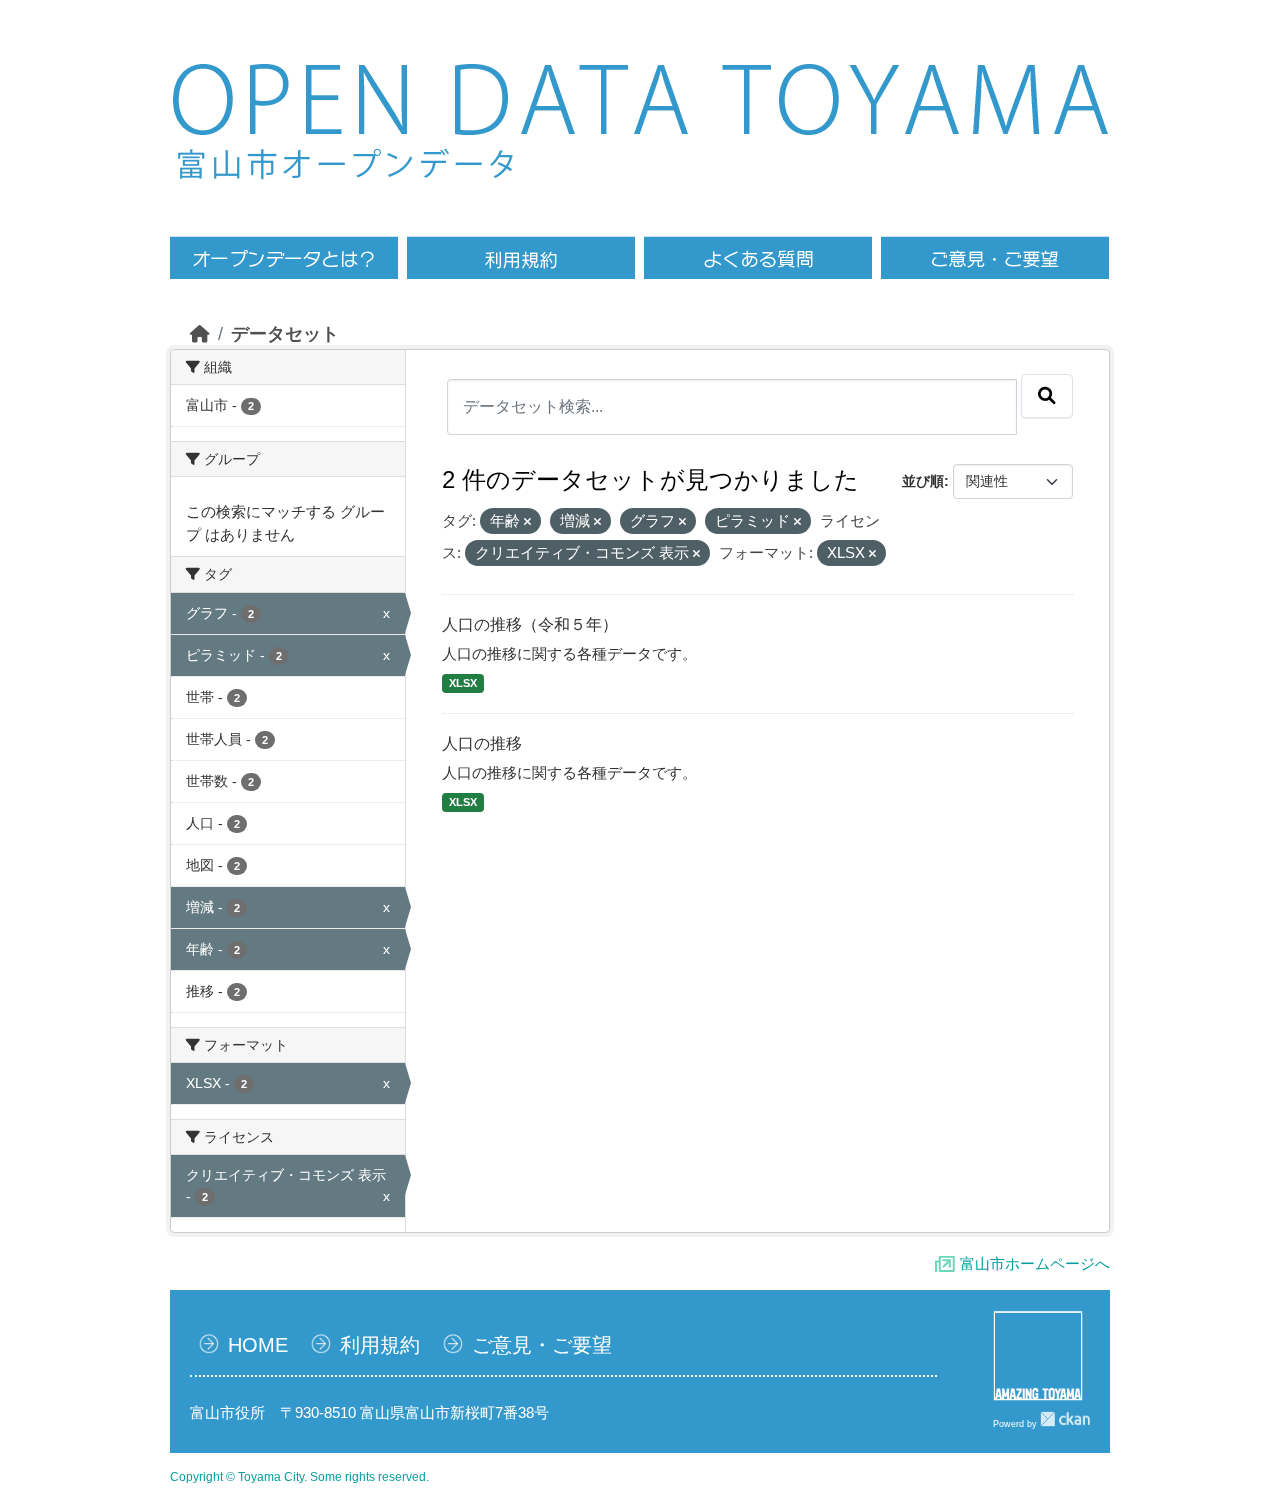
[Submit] (1047, 396)
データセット (285, 334)
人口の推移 (482, 743)
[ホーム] (200, 334)
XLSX (463, 683)
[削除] (527, 522)
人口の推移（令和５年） (530, 624)
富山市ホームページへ (1035, 1263)
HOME (258, 1345)
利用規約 (380, 1345)
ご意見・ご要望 (542, 1345)
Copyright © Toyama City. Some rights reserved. (299, 1477)
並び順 (923, 481)
